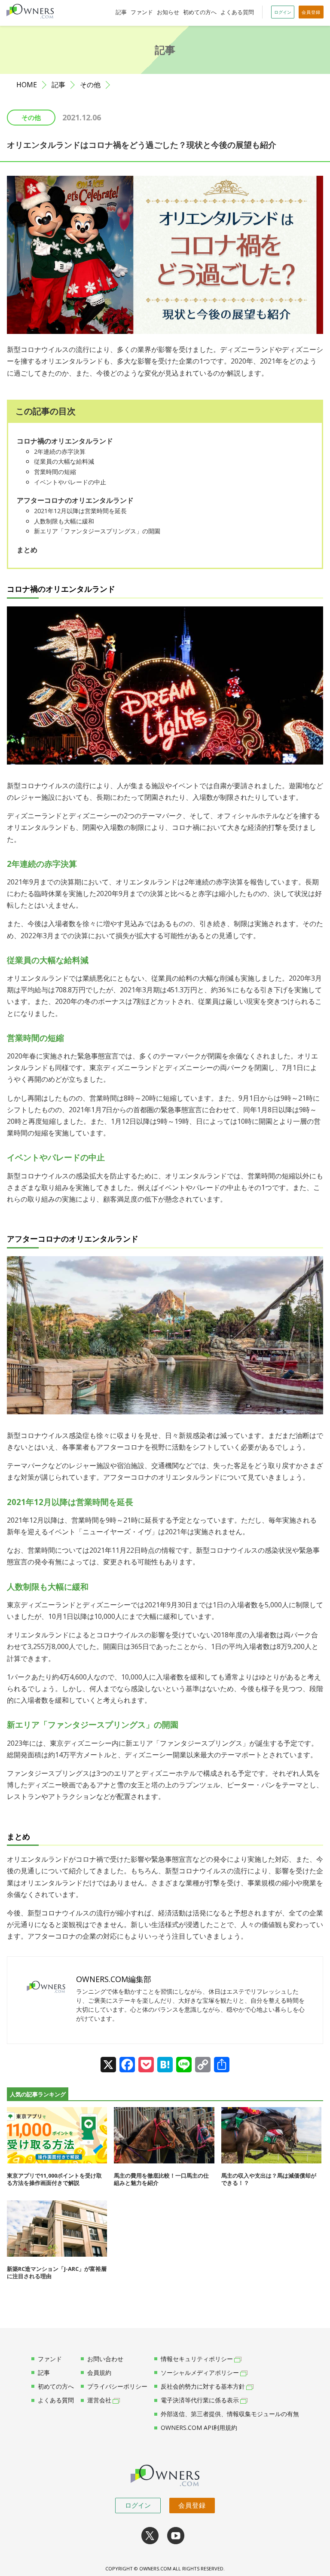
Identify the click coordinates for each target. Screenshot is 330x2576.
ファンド (142, 12)
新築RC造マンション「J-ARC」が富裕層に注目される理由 (57, 2272)
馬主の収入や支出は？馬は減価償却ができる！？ (269, 2179)
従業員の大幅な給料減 (64, 461)
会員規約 (99, 2373)
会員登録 (192, 2505)
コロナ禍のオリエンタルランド (65, 441)
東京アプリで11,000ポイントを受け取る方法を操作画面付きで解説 (54, 2179)
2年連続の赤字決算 (60, 451)
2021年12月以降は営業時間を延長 (80, 511)
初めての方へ (200, 12)
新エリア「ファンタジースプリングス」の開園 (97, 531)
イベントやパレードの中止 (70, 482)
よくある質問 (237, 12)
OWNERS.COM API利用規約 (199, 2428)
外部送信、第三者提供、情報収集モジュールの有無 (230, 2414)
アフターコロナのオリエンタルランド (75, 500)
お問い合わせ (105, 2359)
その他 (90, 85)
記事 (121, 12)
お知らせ (168, 12)
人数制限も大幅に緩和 (64, 521)
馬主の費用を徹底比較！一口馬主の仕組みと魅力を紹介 (161, 2179)
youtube (176, 2536)
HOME (27, 85)
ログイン (138, 2505)
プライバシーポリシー (117, 2386)
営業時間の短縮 (55, 472)
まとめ (27, 550)
